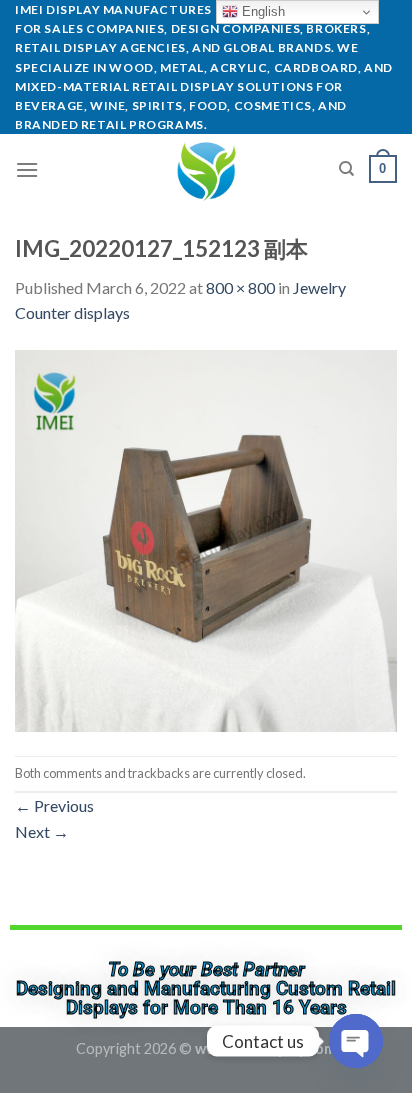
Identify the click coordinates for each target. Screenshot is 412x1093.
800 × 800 (240, 287)
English (261, 11)
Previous (54, 805)
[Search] (346, 169)
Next (42, 831)
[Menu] (27, 169)
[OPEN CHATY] (356, 1041)
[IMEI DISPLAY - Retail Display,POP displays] (206, 169)
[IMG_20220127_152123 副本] (206, 538)
